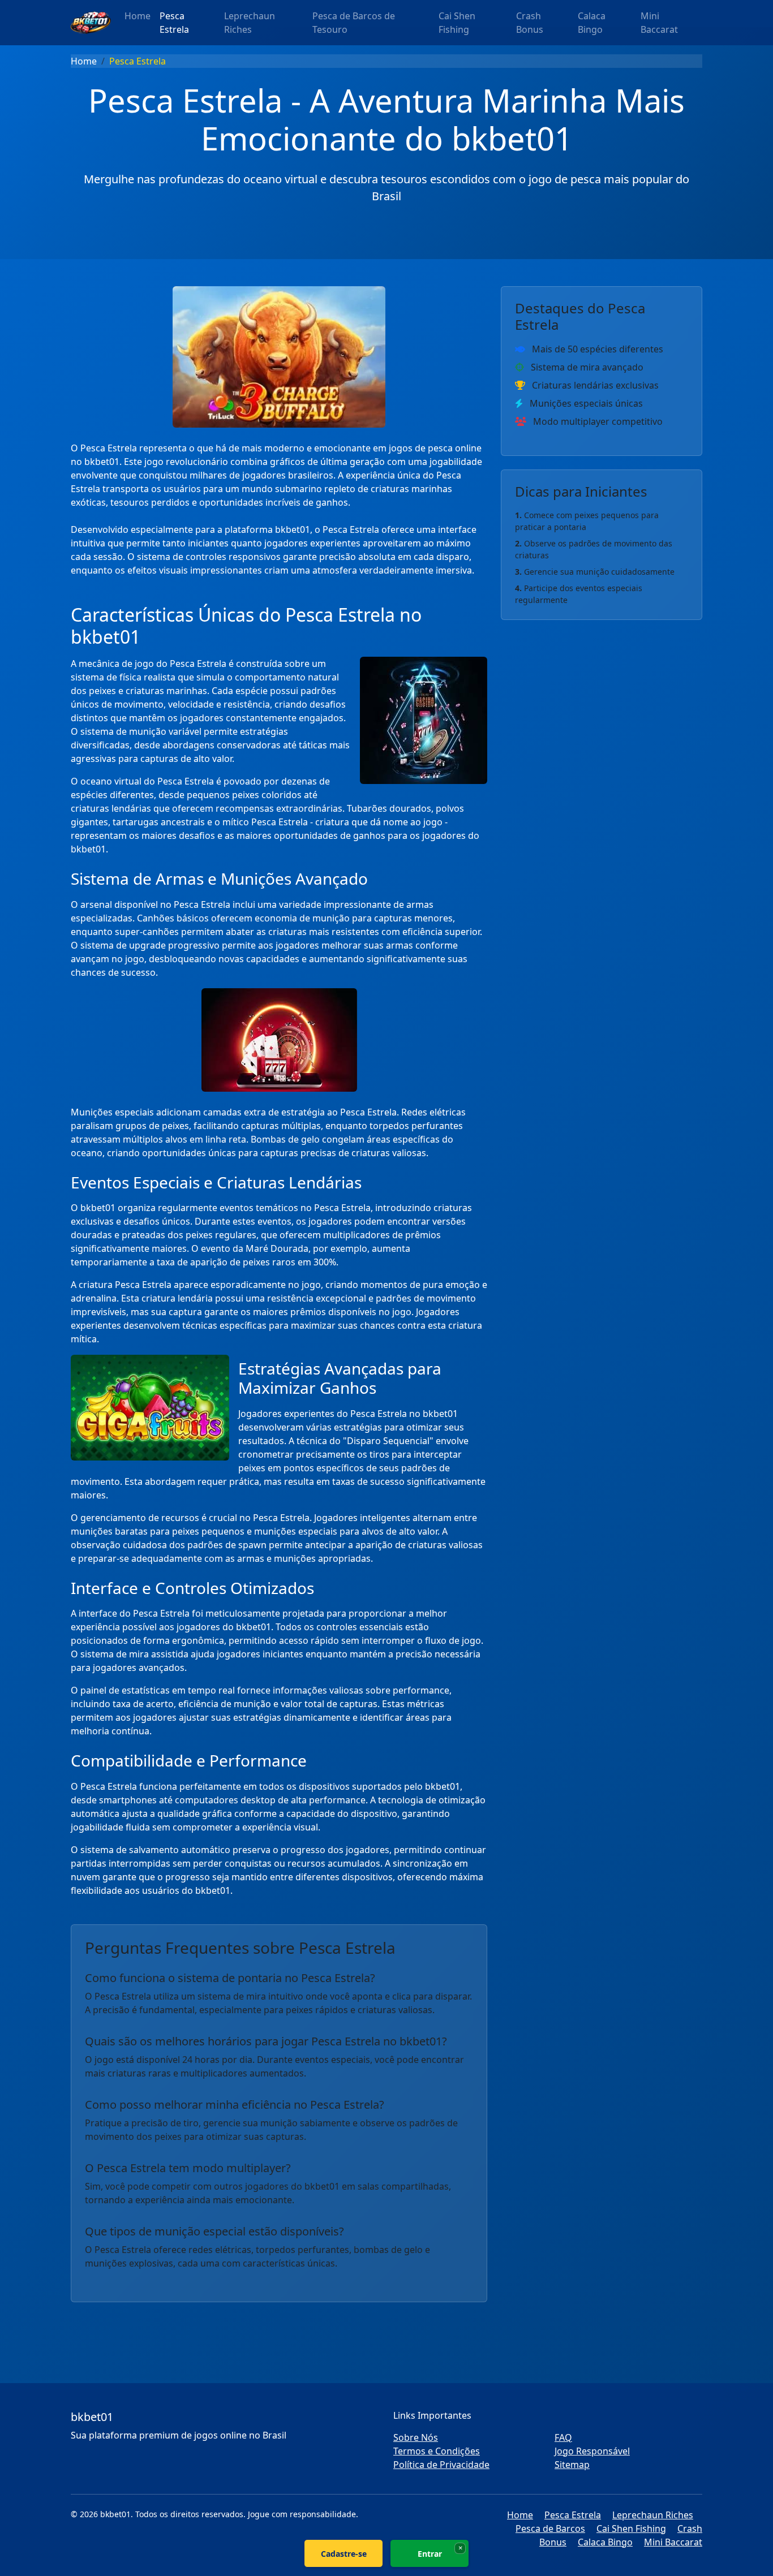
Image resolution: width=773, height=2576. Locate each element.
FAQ (563, 2437)
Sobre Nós (416, 2437)
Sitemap (572, 2465)
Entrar (430, 2554)
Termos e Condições (437, 2451)
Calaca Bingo (592, 23)
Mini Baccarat (659, 23)
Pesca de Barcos (550, 2528)
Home (138, 16)
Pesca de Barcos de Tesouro (354, 23)
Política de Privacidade (441, 2465)
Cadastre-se (344, 2554)
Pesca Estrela (174, 23)
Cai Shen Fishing (457, 23)
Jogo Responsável (592, 2451)
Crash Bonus (530, 23)
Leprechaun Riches (250, 23)
